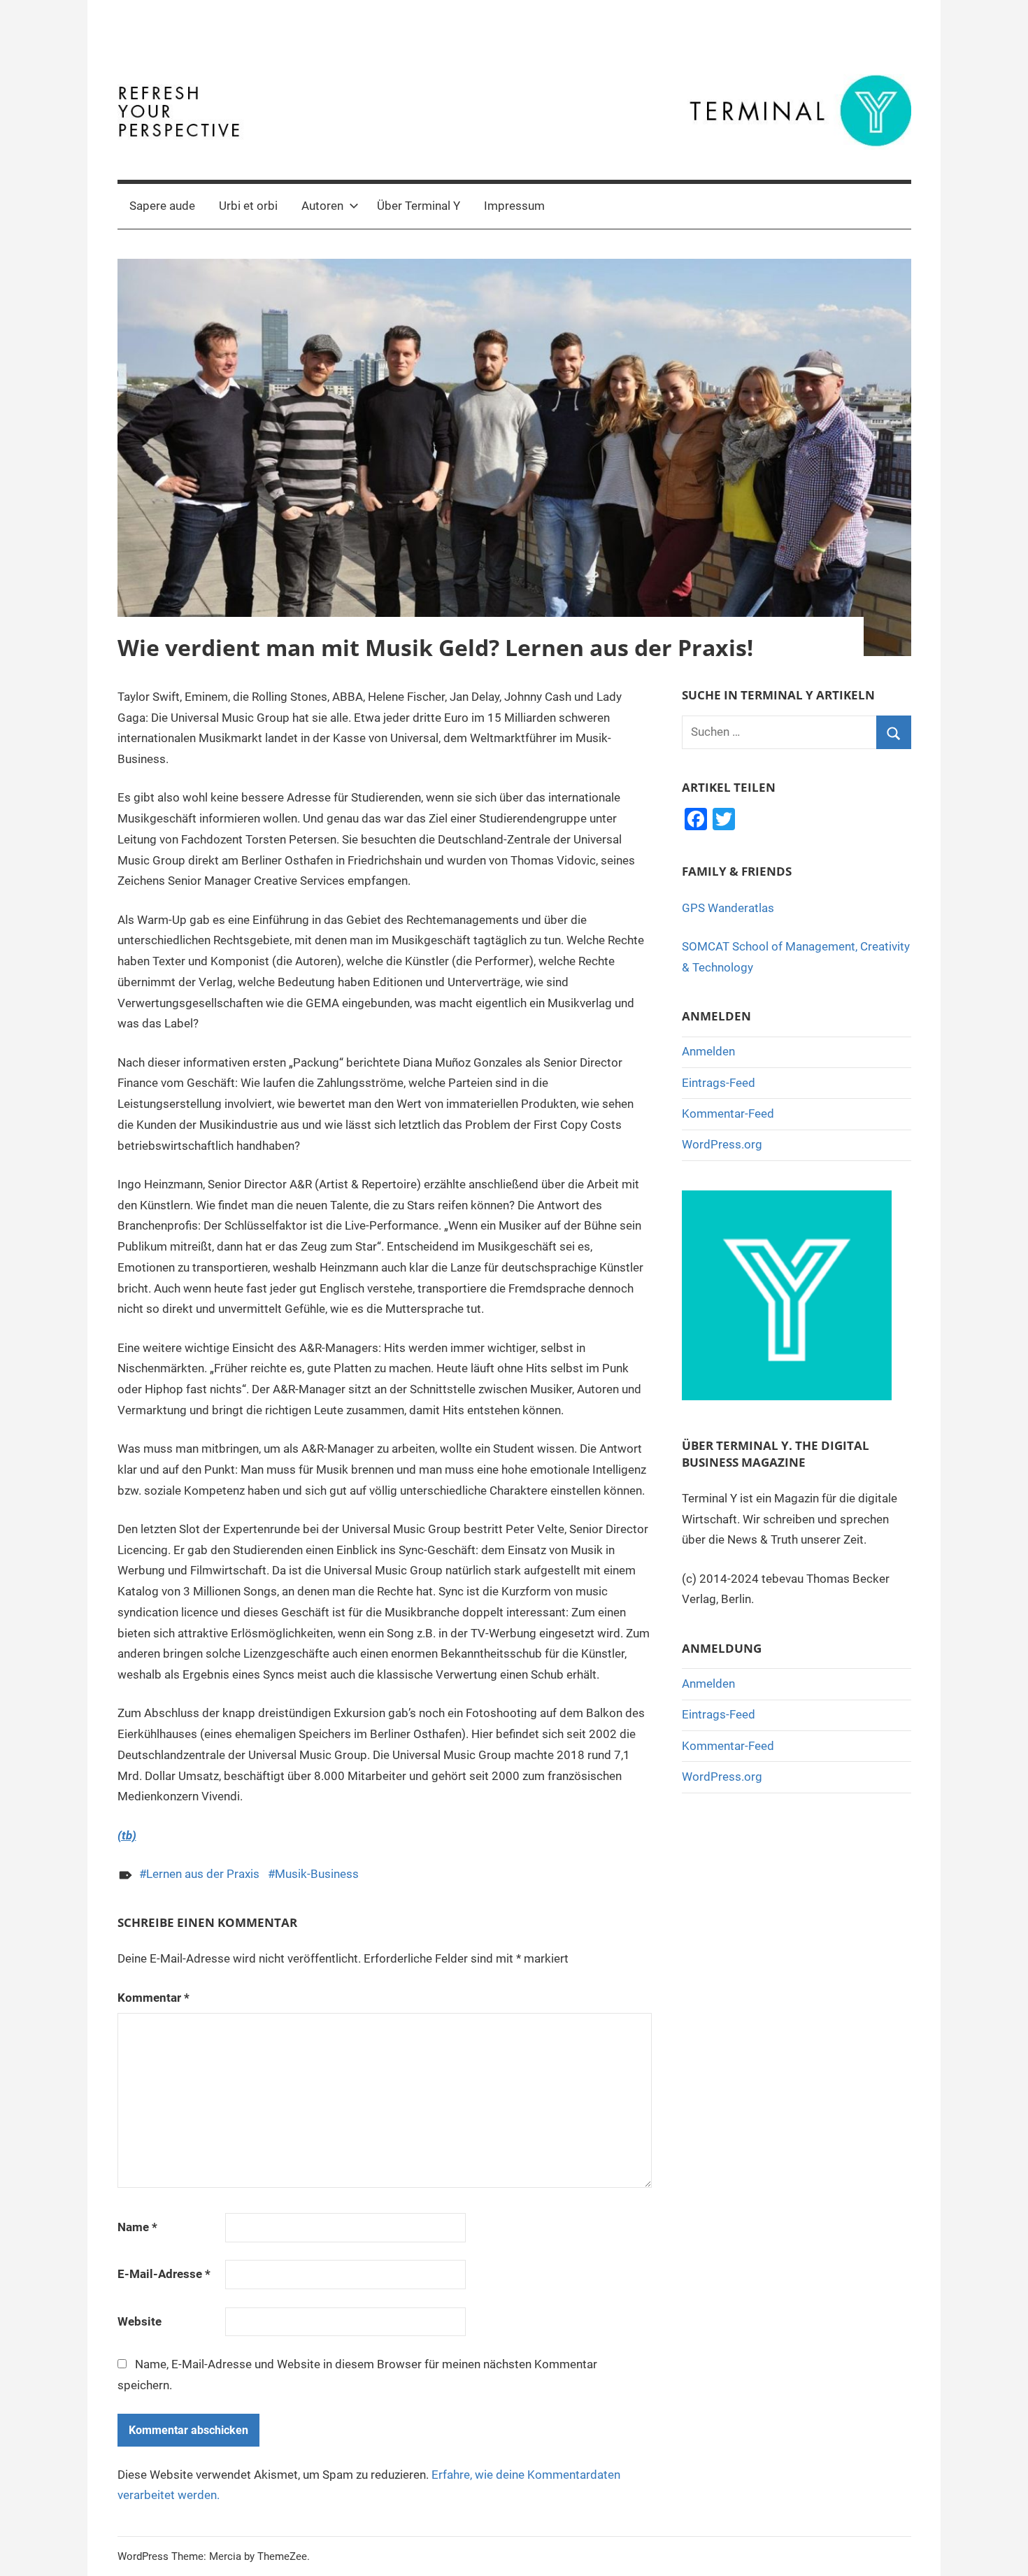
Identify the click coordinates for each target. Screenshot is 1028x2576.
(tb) (127, 1835)
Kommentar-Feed (728, 1113)
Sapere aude (162, 206)
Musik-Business (317, 1874)
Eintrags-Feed (719, 1083)
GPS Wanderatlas (728, 908)
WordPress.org (722, 1144)
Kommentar (154, 1998)
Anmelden (708, 1051)
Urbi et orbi (248, 206)
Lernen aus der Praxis (203, 1874)
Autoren (322, 206)
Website (140, 2321)
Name (137, 2227)
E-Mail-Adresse (164, 2274)
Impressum (514, 206)
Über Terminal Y (419, 206)
